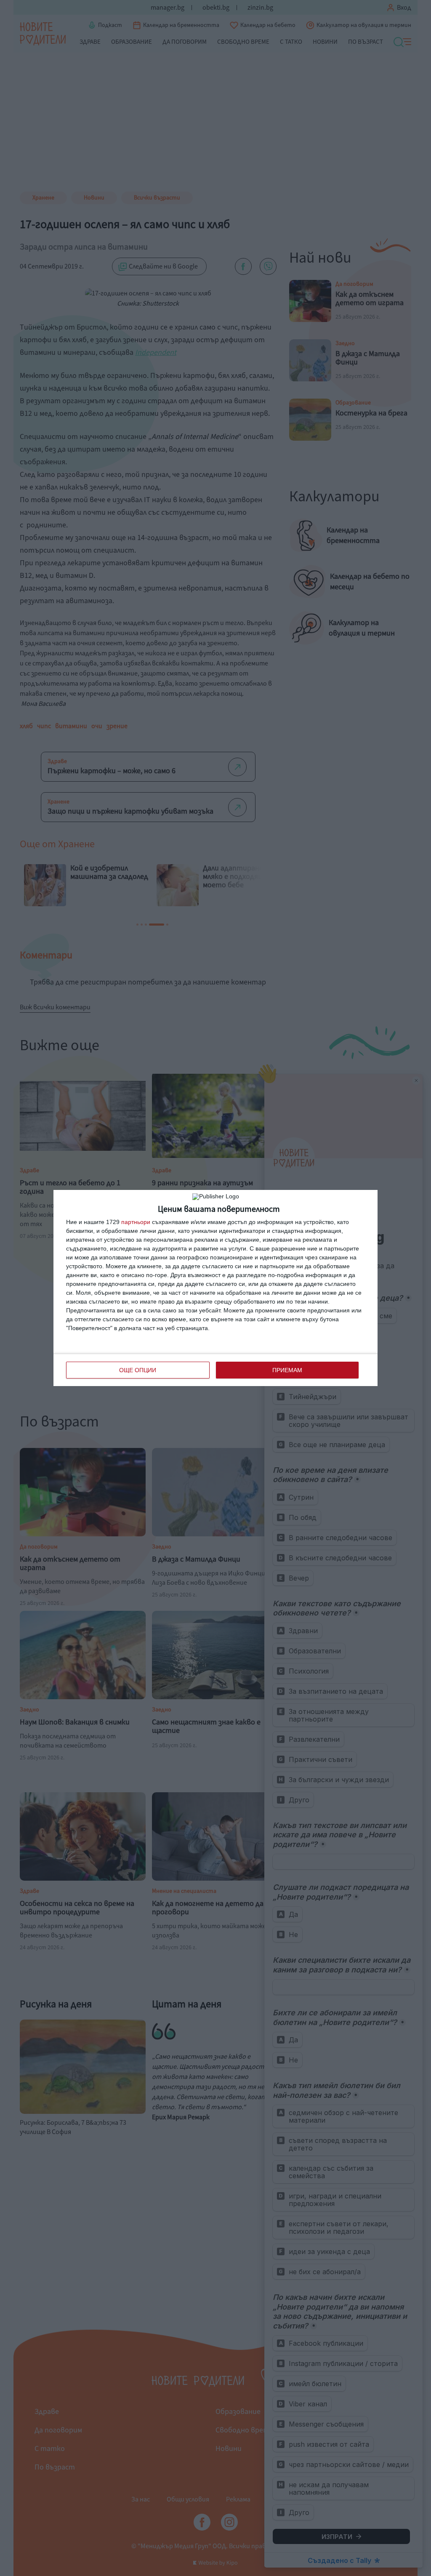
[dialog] (215, 1288)
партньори (136, 1222)
